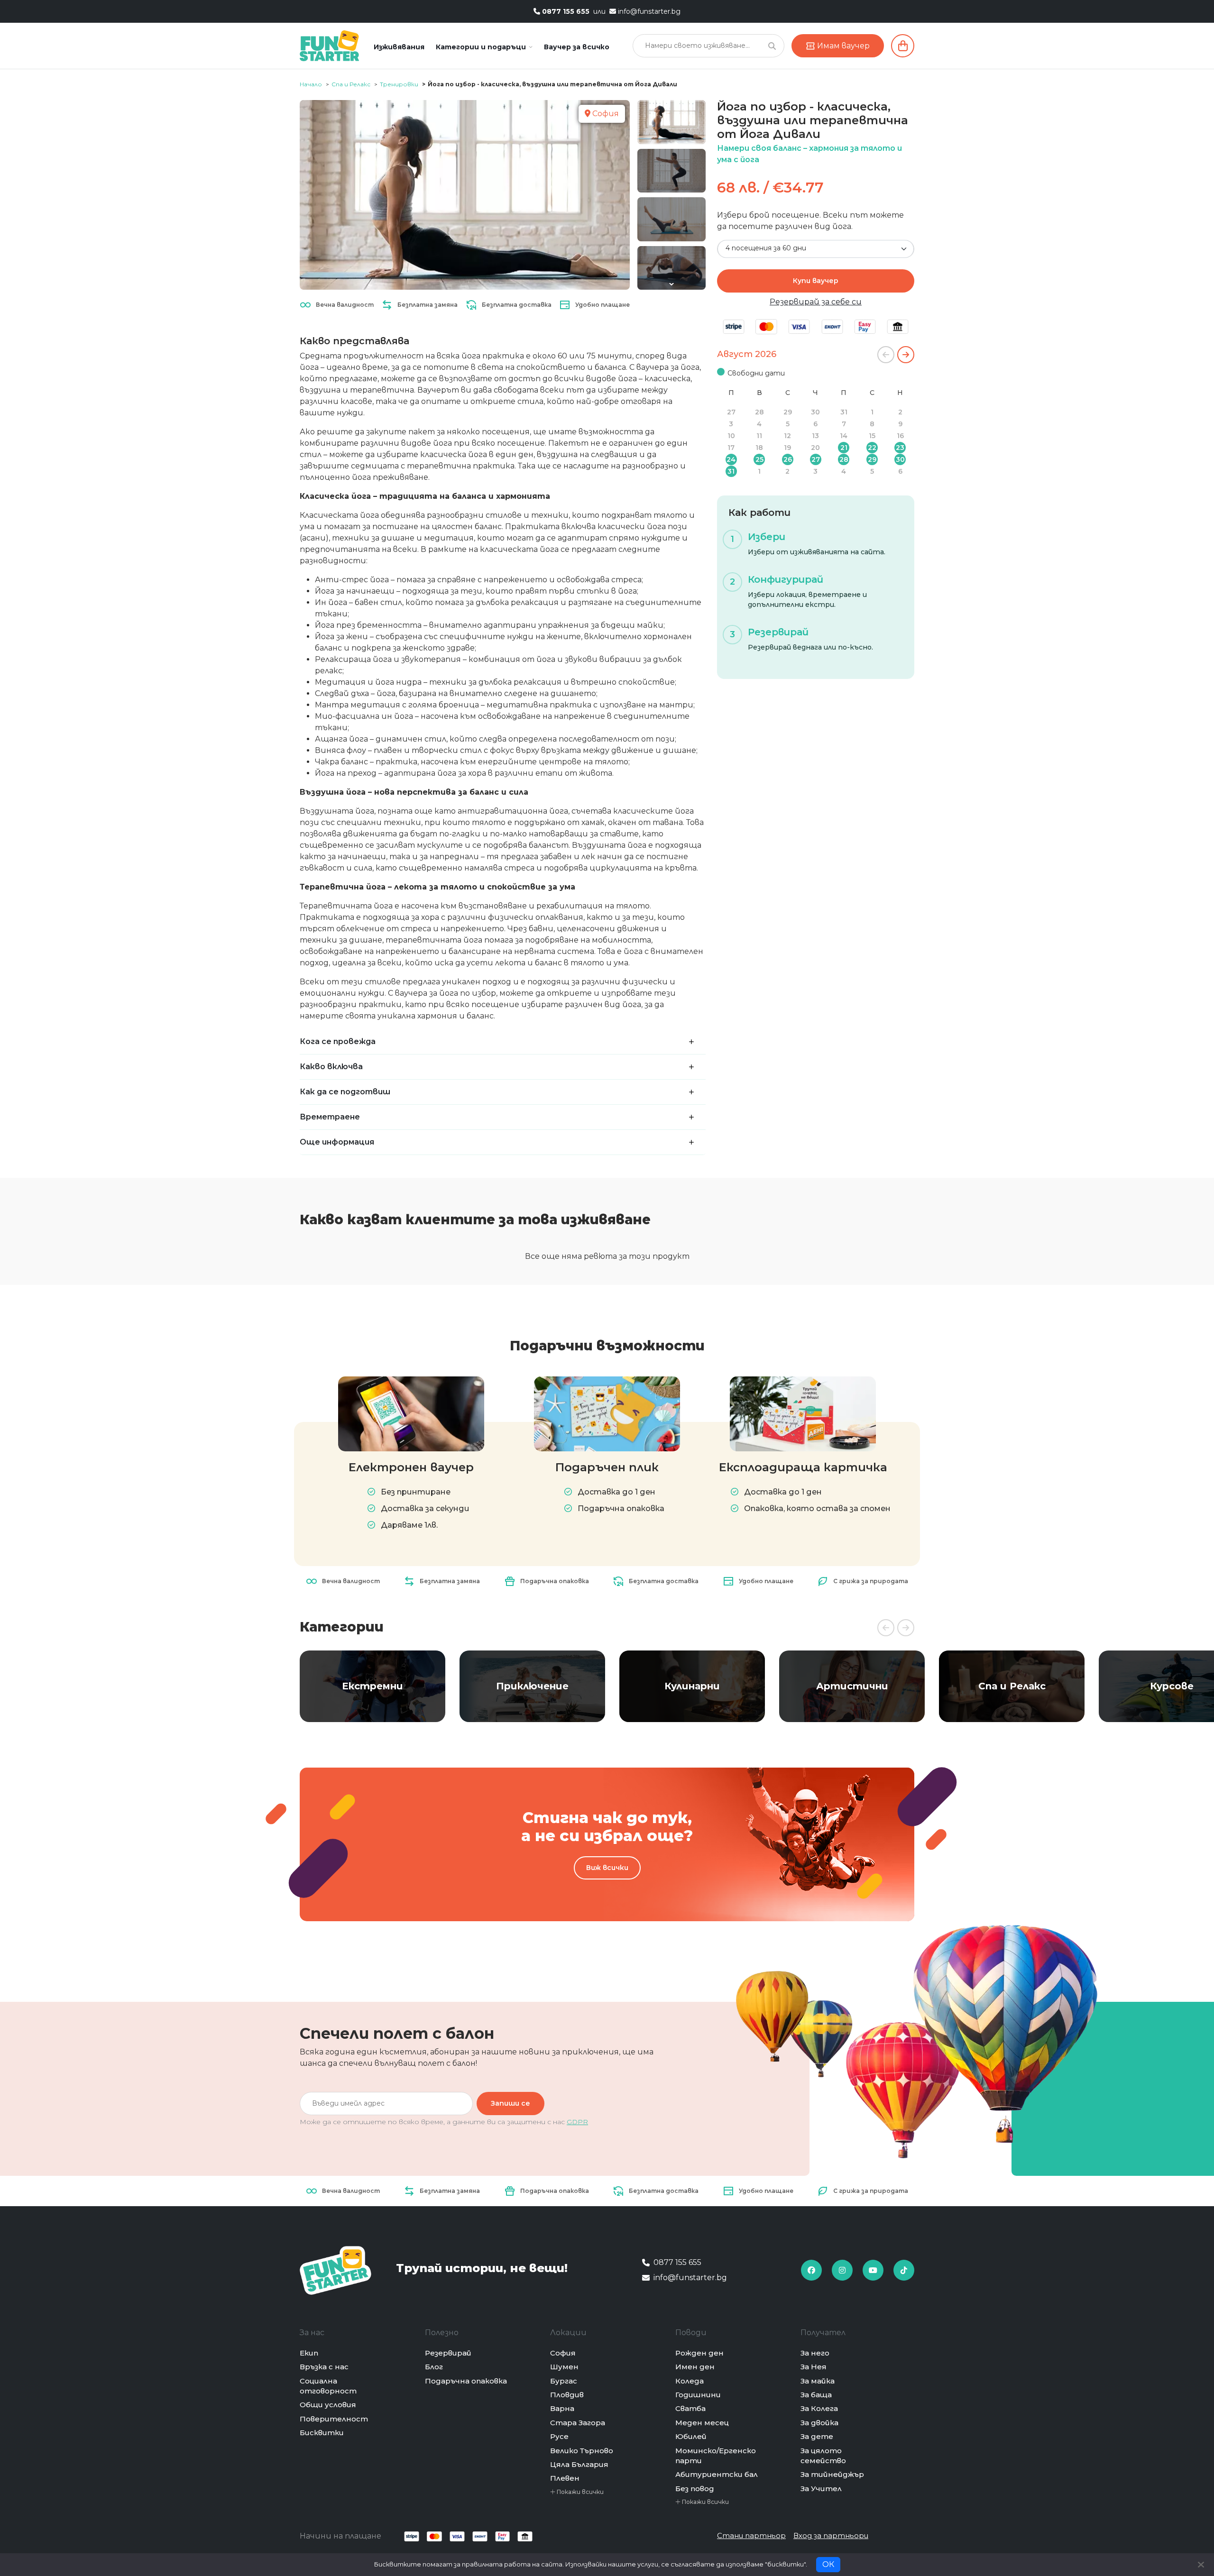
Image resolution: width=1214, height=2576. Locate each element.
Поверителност (334, 2419)
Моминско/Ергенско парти (716, 2456)
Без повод (695, 2489)
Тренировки (399, 84)
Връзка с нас (324, 2367)
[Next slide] (671, 284)
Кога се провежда (338, 1041)
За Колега (819, 2408)
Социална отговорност (328, 2386)
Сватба (690, 2408)
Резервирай (448, 2353)
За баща (816, 2395)
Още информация (337, 1142)
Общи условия (328, 2405)
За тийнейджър (832, 2474)
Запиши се (510, 2103)
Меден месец (702, 2423)
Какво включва (331, 1067)
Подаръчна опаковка (466, 2381)
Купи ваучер (816, 281)
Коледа (690, 2381)
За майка (818, 2381)
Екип (309, 2353)
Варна (562, 2408)
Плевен (565, 2478)
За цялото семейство (823, 2456)
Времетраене (330, 1117)
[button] (484, 47)
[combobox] (816, 249)
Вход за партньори (831, 2535)
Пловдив (567, 2395)
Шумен (564, 2367)
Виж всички (607, 1868)
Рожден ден (699, 2353)
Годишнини (698, 2395)
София (563, 2353)
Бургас (564, 2381)
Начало (311, 84)
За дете (817, 2436)
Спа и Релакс (351, 84)
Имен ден (695, 2367)
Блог (434, 2367)
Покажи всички (579, 2492)
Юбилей (691, 2436)
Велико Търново (582, 2451)
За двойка (819, 2423)
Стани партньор (751, 2535)
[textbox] (810, 248)
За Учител (821, 2489)
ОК (828, 2564)
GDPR (577, 2122)
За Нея (814, 2367)
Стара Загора (578, 2423)
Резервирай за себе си (816, 302)
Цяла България (579, 2464)
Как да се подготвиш (345, 1092)
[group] (372, 1686)
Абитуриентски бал (717, 2474)
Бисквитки (322, 2433)
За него (815, 2353)
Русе (559, 2436)
